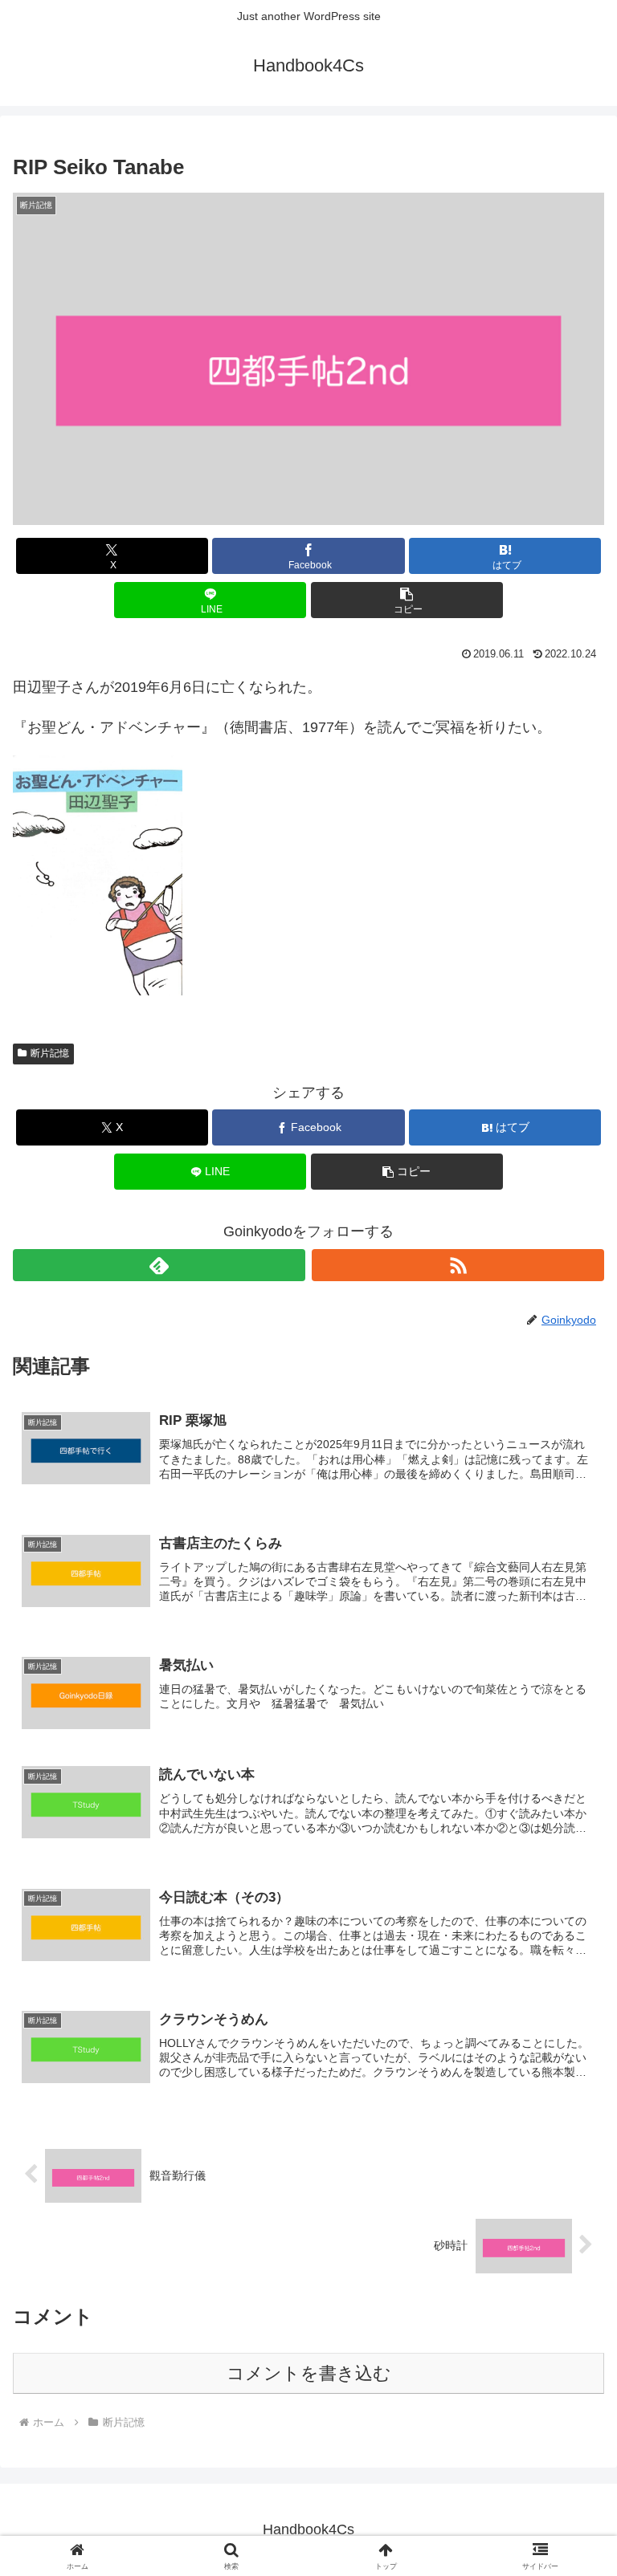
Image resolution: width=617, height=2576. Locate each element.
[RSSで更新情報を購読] (458, 1265)
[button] (407, 600)
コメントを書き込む (309, 2373)
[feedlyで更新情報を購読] (159, 1265)
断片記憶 (50, 1053)
